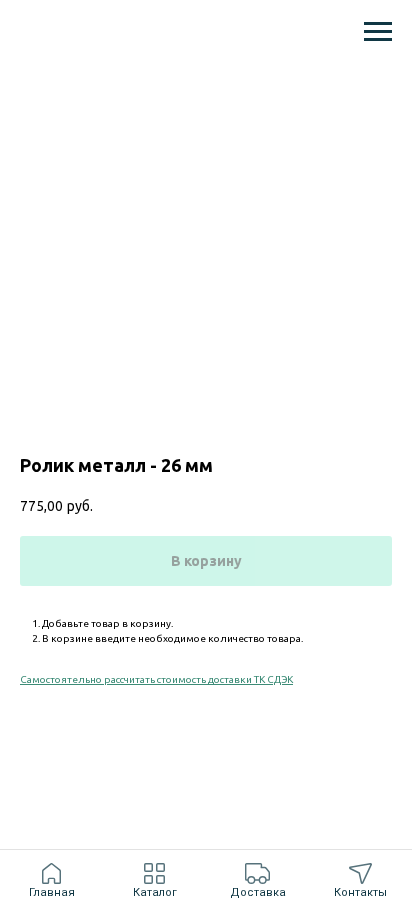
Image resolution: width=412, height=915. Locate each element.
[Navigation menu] (378, 32)
